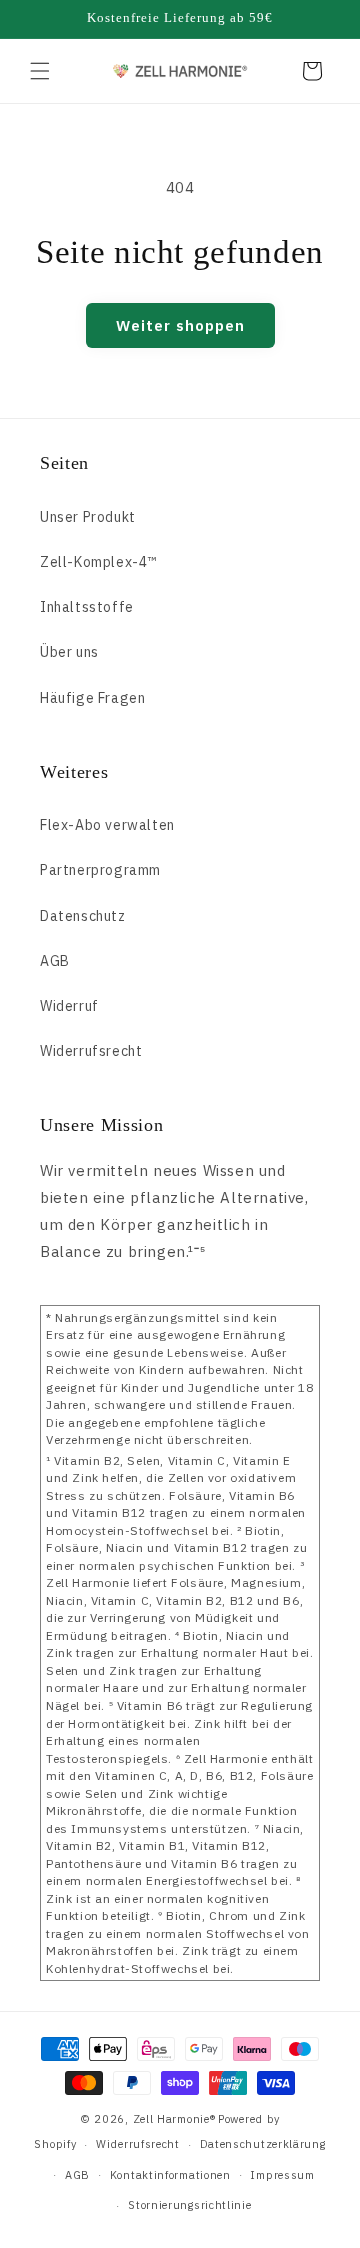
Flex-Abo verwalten (107, 825)
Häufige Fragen (92, 698)
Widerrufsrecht (91, 1051)
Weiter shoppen (180, 325)
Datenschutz (83, 916)
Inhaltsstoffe (87, 607)
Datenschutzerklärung (263, 2144)
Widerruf (69, 1006)
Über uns (69, 652)
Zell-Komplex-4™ (98, 562)
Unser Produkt (88, 517)
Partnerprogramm (100, 870)
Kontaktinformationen (170, 2175)
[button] (40, 71)
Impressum (282, 2175)
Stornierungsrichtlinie (189, 2205)
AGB (55, 961)
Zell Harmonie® (174, 2119)
